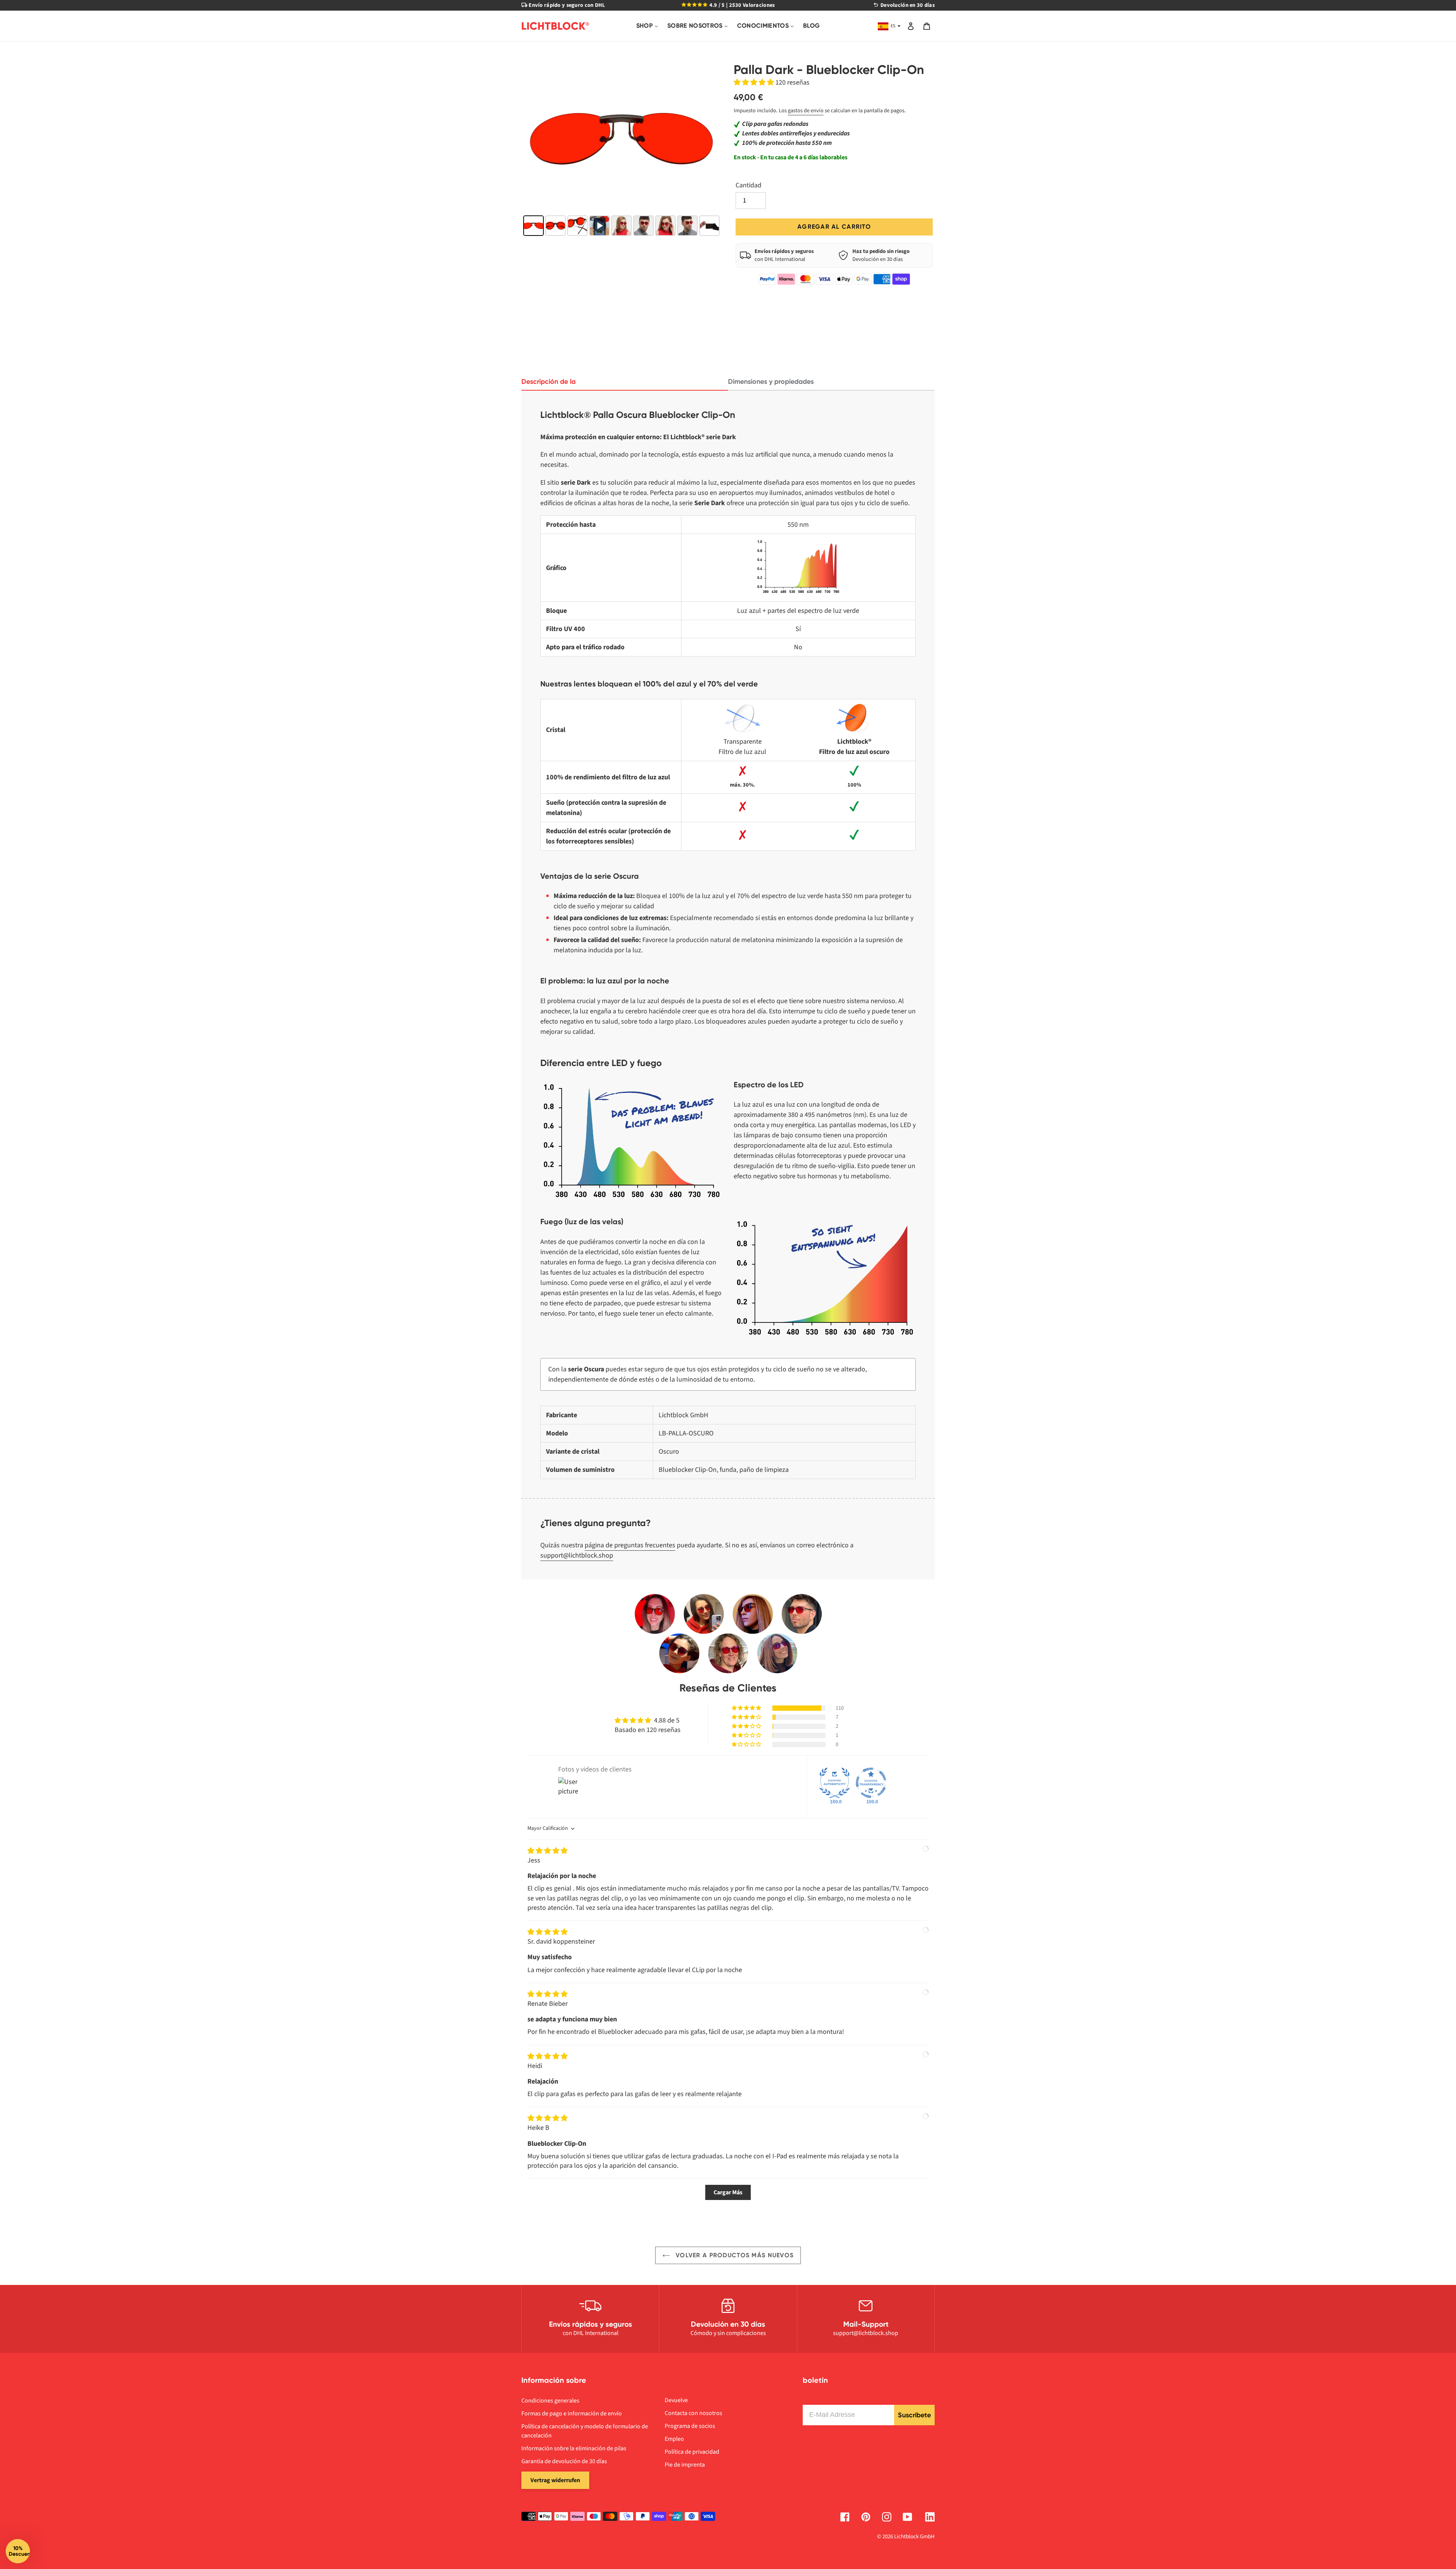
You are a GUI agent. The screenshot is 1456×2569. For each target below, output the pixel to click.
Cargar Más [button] (728, 2192)
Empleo (674, 2439)
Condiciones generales (550, 2401)
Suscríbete (914, 2415)
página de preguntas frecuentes (630, 1545)
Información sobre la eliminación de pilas (574, 2448)
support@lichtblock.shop (577, 1555)
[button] (755, 82)
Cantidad (748, 185)
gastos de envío (806, 111)
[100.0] (835, 1783)
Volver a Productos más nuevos (734, 2255)
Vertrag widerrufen (555, 2480)
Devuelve (676, 2400)
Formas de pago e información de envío (572, 2414)
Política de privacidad (692, 2452)
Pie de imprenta (685, 2465)
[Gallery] (622, 151)
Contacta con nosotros (693, 2413)
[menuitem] (647, 26)
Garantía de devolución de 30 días (564, 2461)
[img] (548, 1851)
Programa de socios (690, 2426)
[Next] (711, 138)
